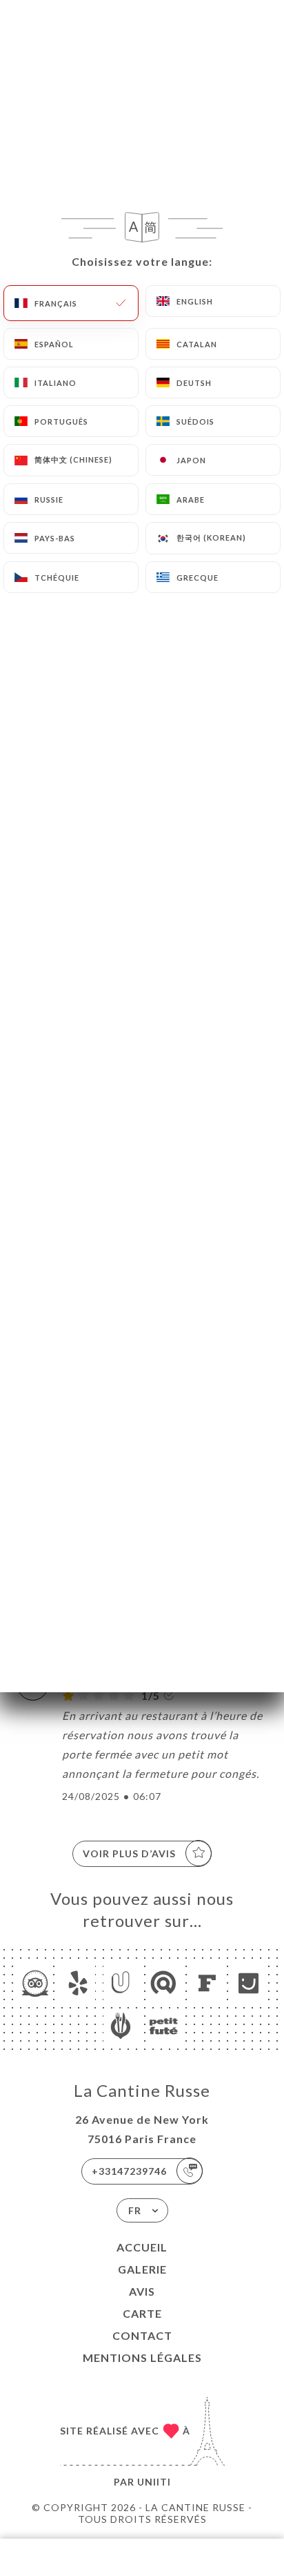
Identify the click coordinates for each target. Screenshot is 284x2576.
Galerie (142, 2269)
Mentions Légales (142, 2357)
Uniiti (154, 2482)
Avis (142, 2291)
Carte (142, 2313)
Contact (142, 2335)
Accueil (142, 2247)
